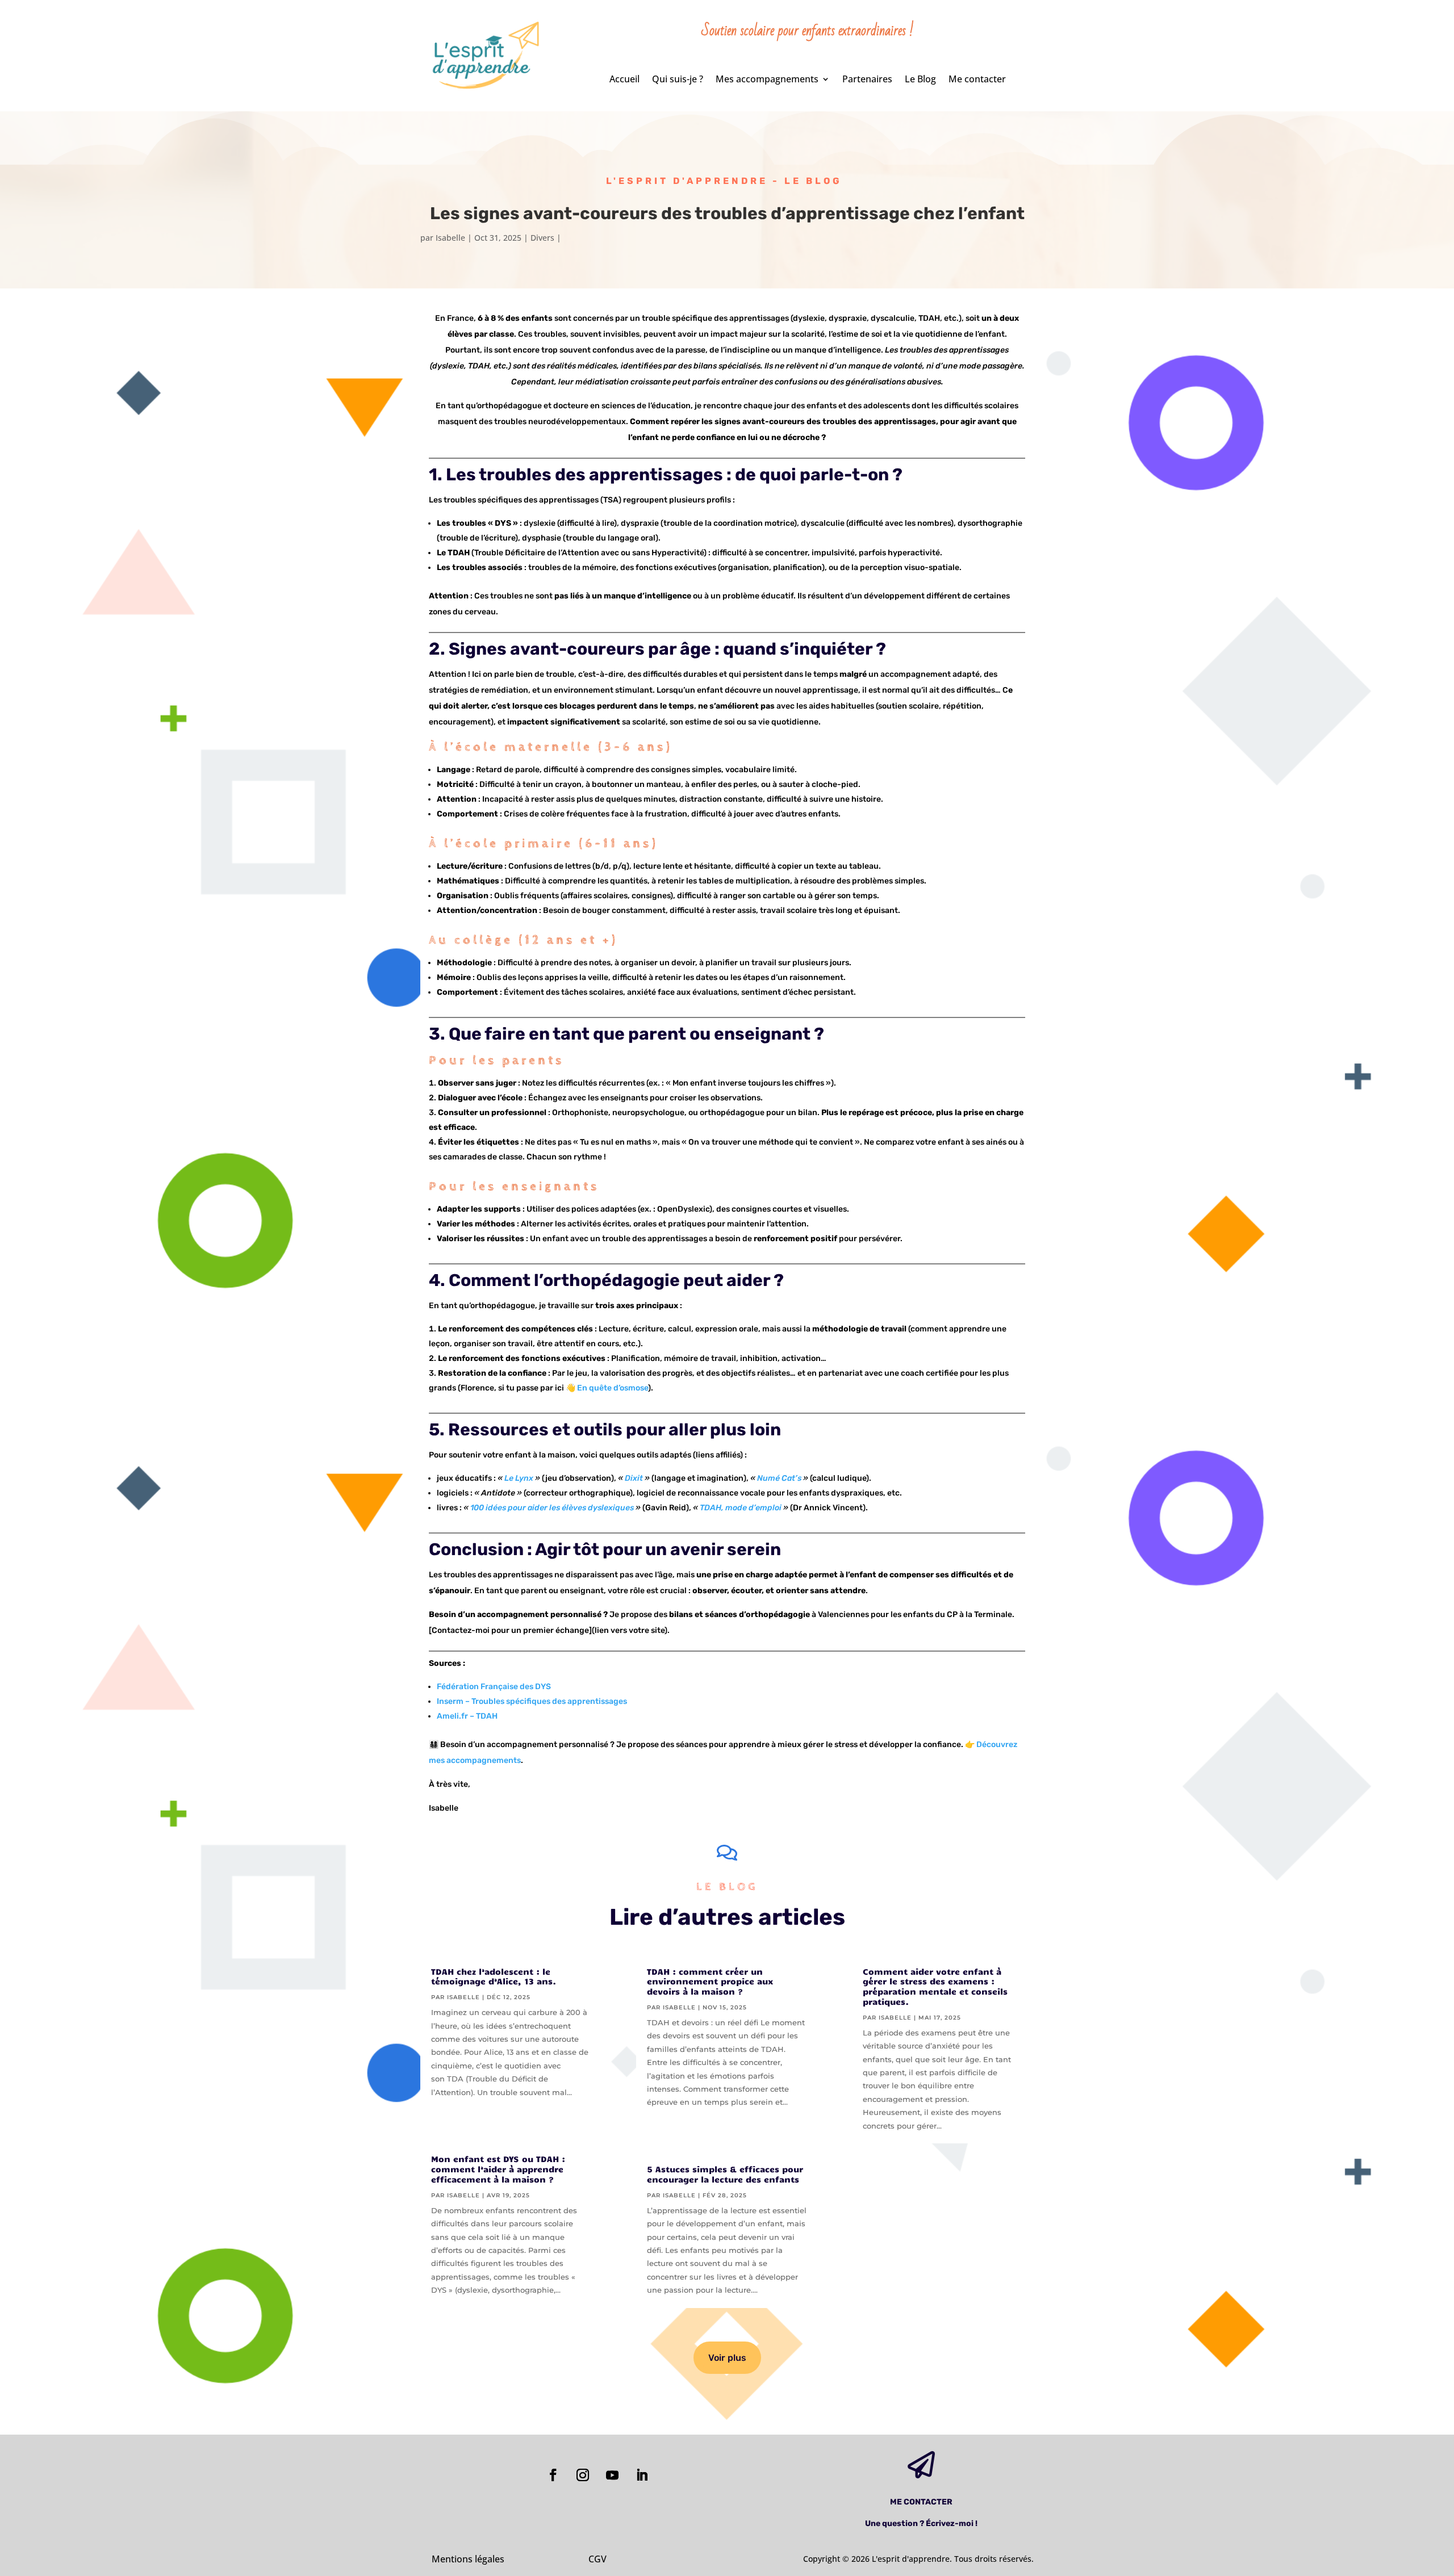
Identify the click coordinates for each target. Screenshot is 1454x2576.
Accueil (624, 80)
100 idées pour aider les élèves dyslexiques (552, 1508)
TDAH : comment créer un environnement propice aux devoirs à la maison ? (710, 1982)
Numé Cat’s (779, 1478)
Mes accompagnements (767, 80)
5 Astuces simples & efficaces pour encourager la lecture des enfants (725, 2174)
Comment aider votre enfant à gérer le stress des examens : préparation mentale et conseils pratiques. (935, 1986)
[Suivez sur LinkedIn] (642, 2475)
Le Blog (920, 80)
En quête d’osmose (613, 1388)
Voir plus (727, 2358)
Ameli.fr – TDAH (467, 1716)
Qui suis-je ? (678, 80)
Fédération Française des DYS (494, 1687)
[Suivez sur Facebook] (553, 2475)
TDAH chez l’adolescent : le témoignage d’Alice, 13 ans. (494, 1976)
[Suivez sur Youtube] (612, 2475)
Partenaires (867, 80)
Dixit (634, 1478)
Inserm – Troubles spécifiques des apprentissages (532, 1701)
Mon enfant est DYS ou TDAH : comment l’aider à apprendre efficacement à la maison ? (498, 2169)
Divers (542, 238)
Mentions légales (468, 2559)
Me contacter (977, 80)
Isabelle (450, 238)
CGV (598, 2559)
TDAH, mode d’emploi (741, 1508)
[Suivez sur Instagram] (583, 2475)
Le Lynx (519, 1478)
